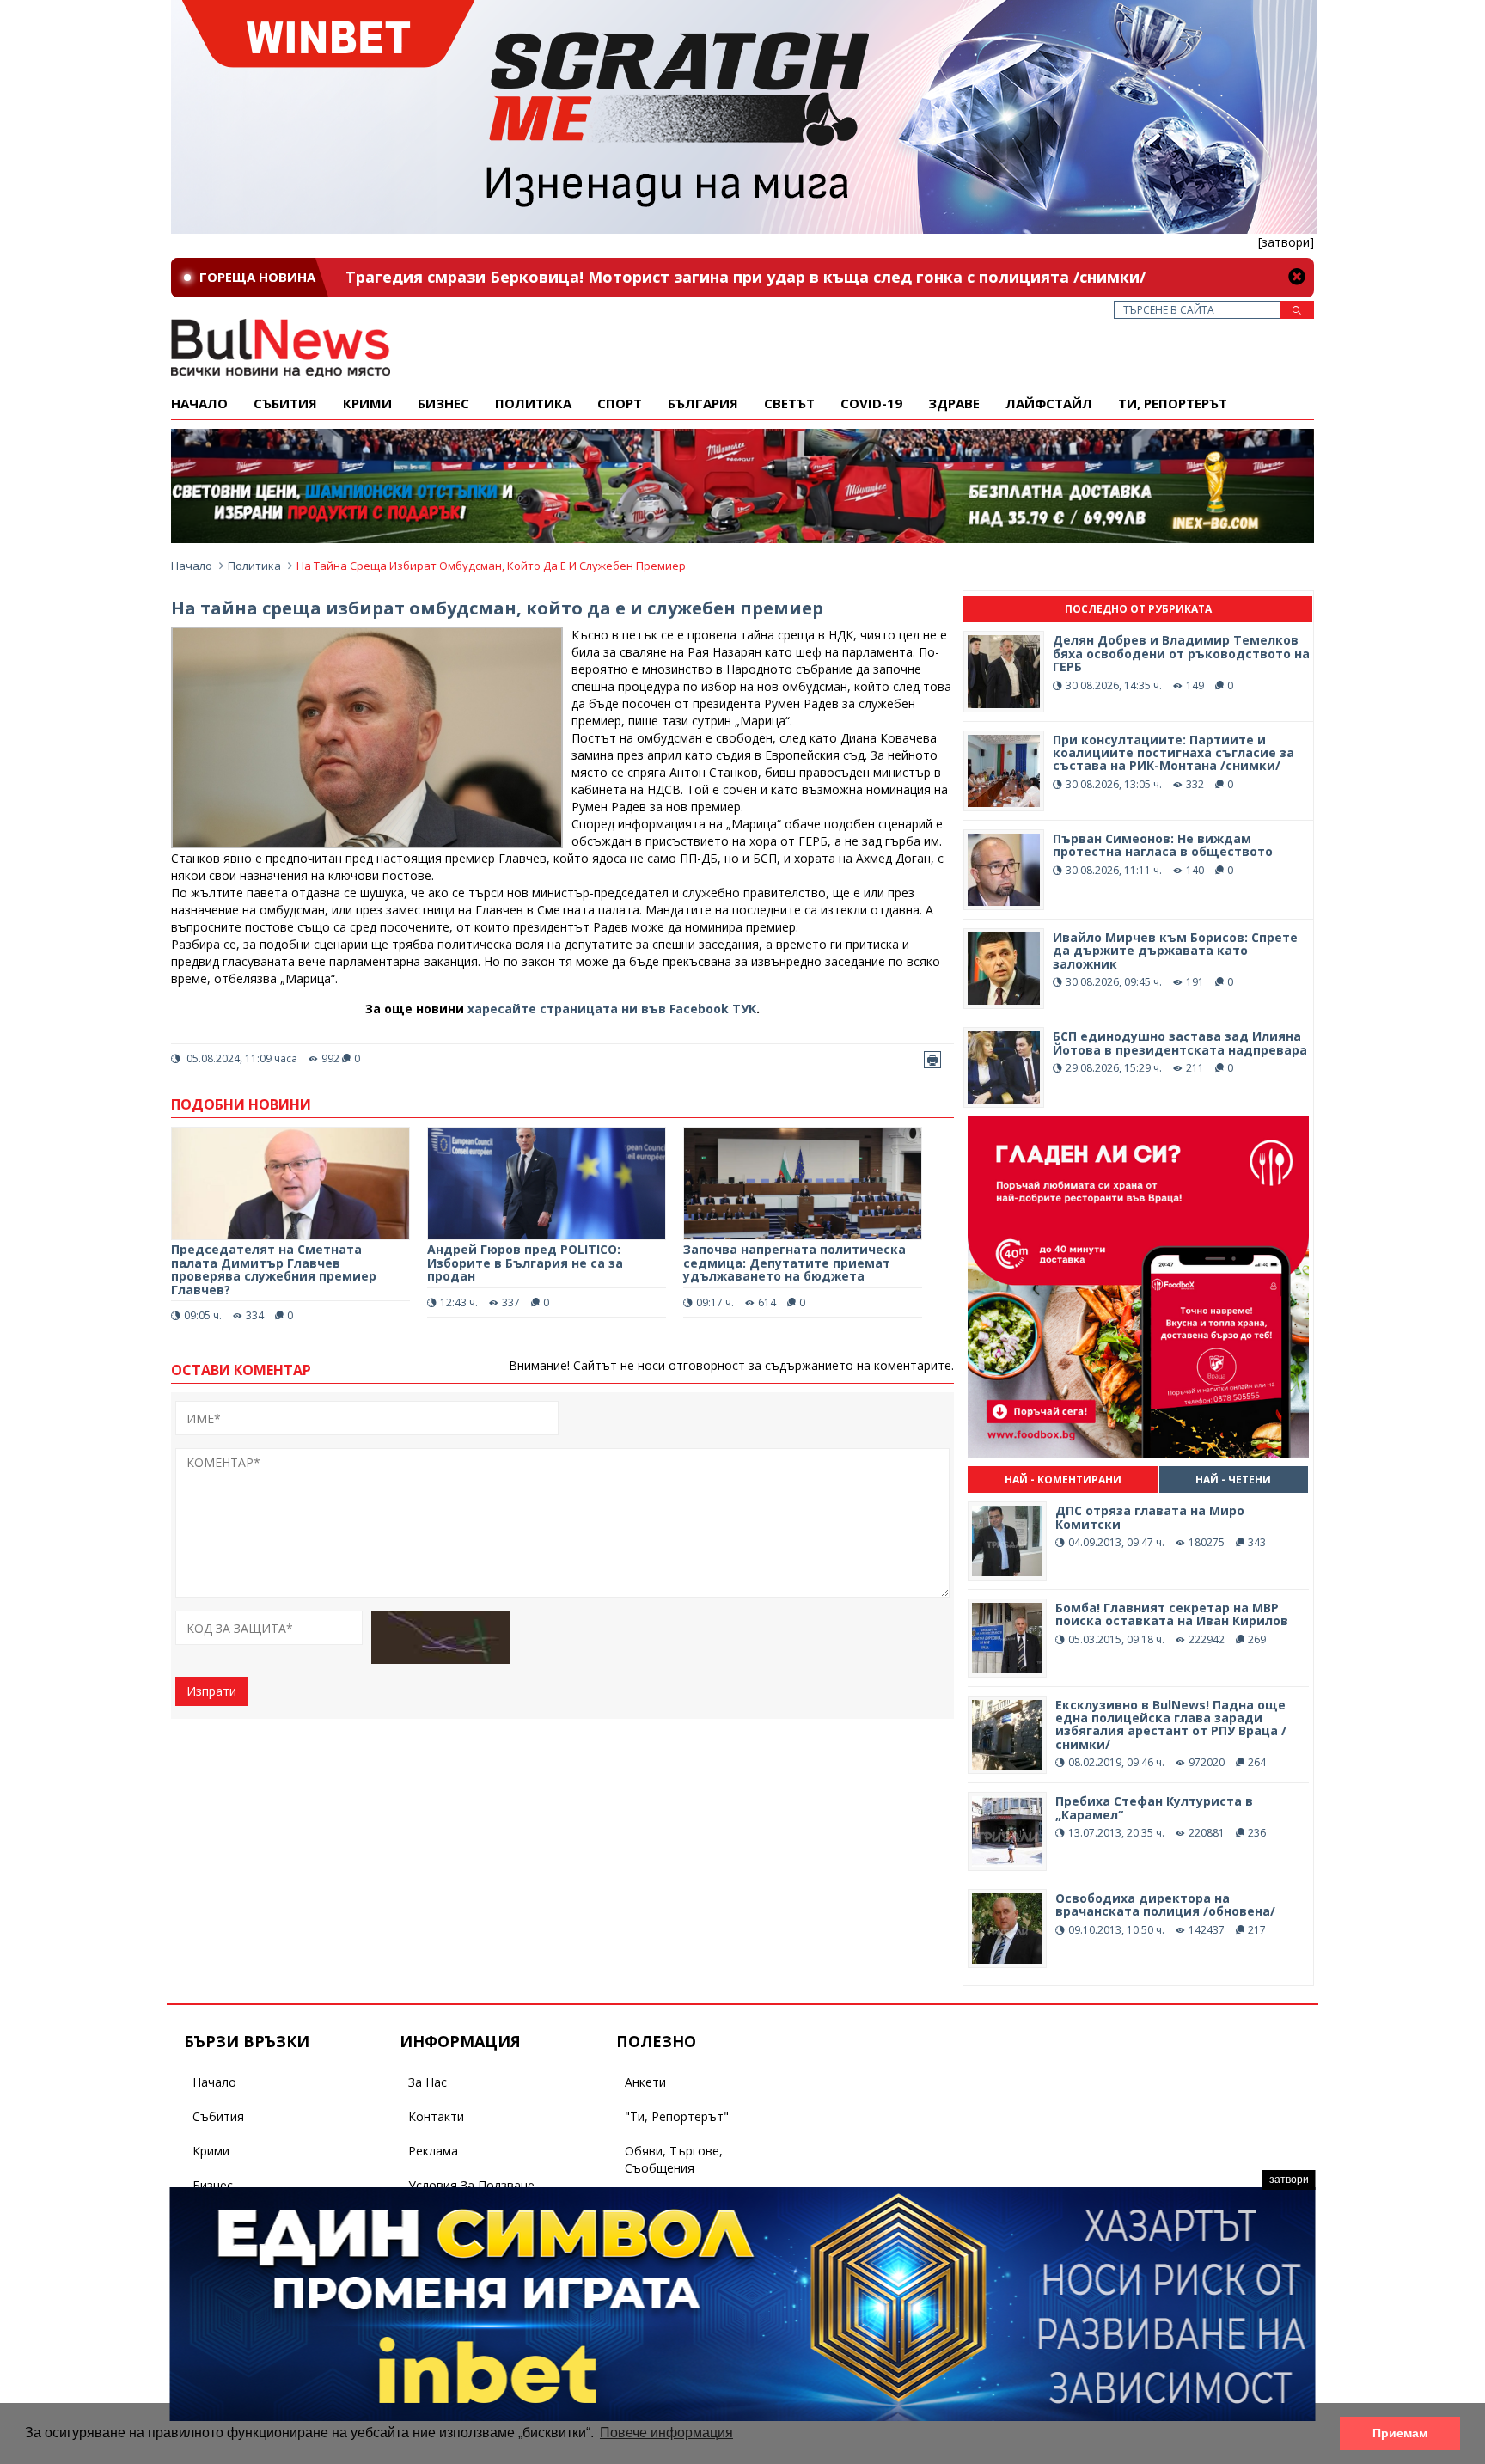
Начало (199, 403)
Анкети (645, 2082)
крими (367, 403)
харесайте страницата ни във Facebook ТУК (612, 1009)
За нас (428, 2082)
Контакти (436, 2116)
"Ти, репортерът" (677, 2116)
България (703, 403)
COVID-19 (871, 403)
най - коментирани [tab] (1063, 1480)
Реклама (433, 2151)
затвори (1289, 2180)
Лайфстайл (1049, 403)
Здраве (954, 403)
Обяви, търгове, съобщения (674, 2159)
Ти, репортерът (1173, 403)
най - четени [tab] (1233, 1480)
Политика (533, 403)
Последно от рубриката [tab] (1138, 609)
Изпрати (211, 1691)
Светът (789, 403)
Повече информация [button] (666, 2433)
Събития (218, 2116)
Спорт (620, 403)
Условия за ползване (471, 2185)
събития (285, 403)
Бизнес (443, 403)
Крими (211, 2151)
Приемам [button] (1400, 2433)
